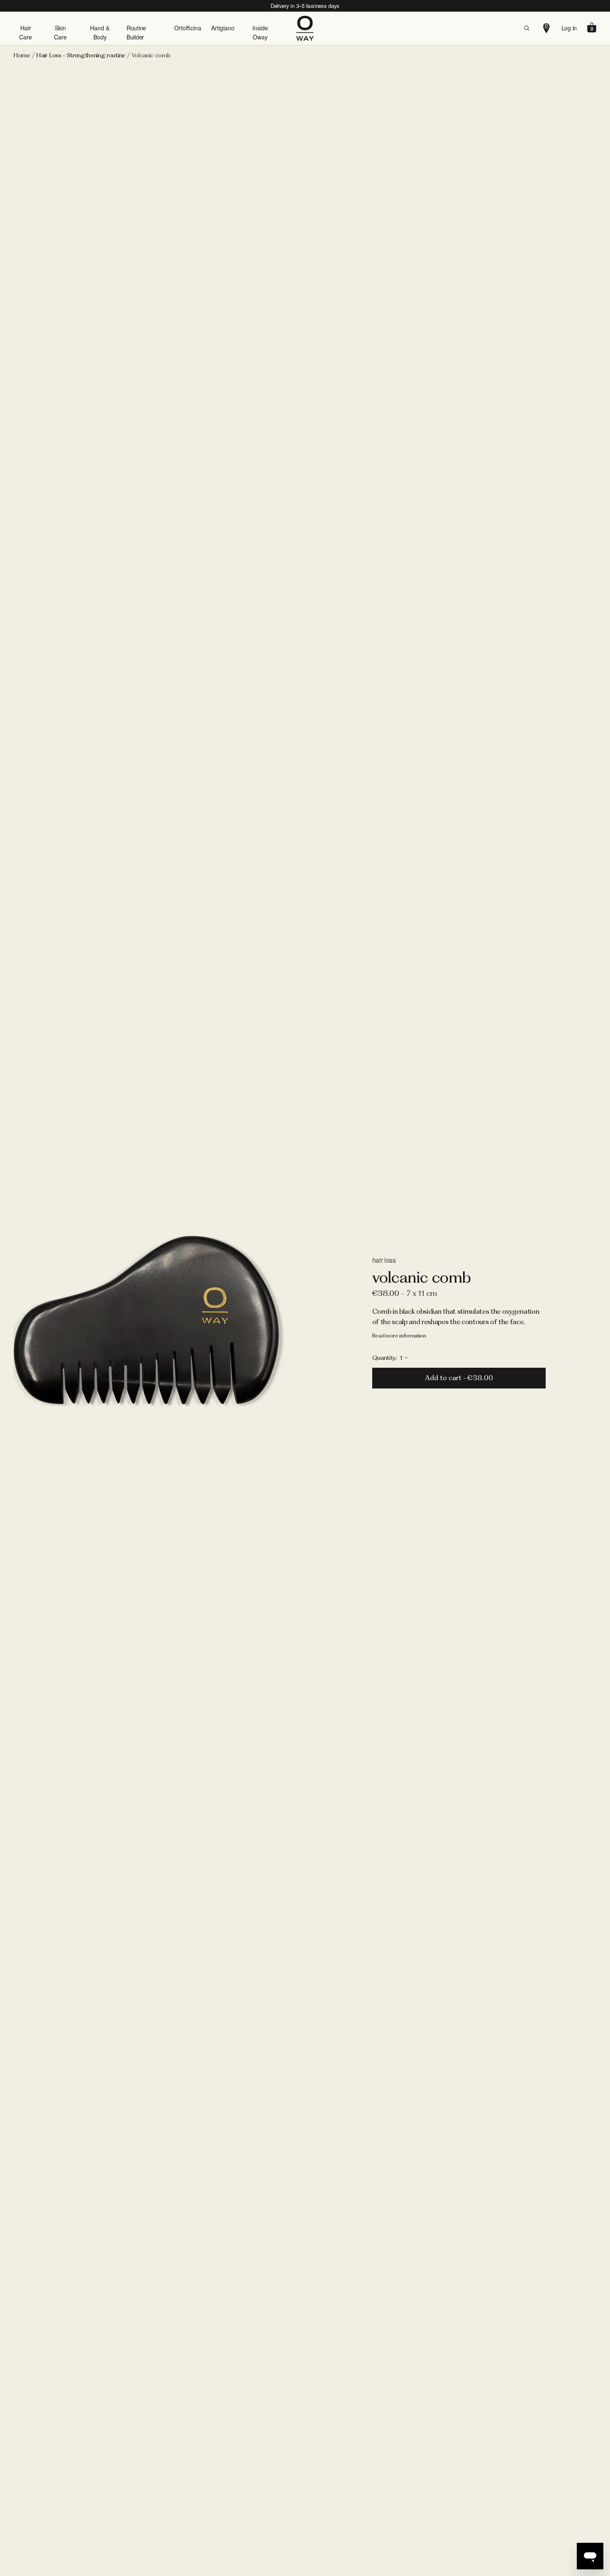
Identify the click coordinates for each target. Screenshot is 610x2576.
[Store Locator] (547, 28)
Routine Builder (136, 32)
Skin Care (60, 32)
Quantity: (385, 1358)
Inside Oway (260, 32)
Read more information (399, 1336)
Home (22, 55)
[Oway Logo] (305, 28)
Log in (569, 28)
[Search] (527, 28)
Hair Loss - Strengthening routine (81, 55)
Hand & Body (100, 32)
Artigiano (223, 28)
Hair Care (26, 32)
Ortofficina (188, 28)
